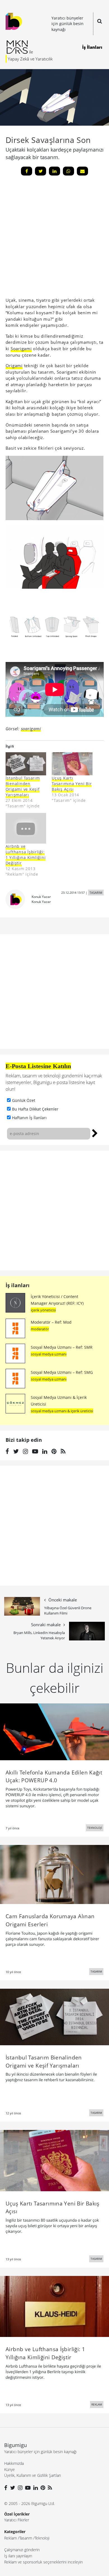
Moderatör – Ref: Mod (51, 1322)
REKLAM (97, 2404)
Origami (14, 366)
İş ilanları (18, 1285)
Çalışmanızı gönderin (22, 2550)
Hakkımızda (14, 2463)
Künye (10, 2469)
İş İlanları (92, 47)
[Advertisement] (54, 1211)
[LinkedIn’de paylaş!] (54, 171)
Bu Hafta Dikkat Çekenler (35, 1109)
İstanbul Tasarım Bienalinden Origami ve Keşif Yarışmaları (23, 786)
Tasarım (26, 2538)
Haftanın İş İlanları (29, 1118)
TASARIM (96, 893)
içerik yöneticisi (43, 1310)
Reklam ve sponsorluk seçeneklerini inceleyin (43, 2562)
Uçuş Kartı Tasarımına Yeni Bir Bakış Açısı (72, 784)
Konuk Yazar (41, 897)
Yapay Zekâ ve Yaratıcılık (30, 59)
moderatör (40, 1329)
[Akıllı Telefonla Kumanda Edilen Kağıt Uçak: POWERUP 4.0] (54, 1731)
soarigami (31, 729)
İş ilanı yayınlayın (18, 2556)
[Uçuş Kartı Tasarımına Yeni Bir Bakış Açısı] (72, 764)
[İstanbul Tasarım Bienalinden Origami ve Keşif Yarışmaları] (26, 764)
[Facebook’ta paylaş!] (27, 171)
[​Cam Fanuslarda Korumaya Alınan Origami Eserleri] (54, 1874)
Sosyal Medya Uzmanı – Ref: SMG (62, 1372)
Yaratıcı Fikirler (17, 2520)
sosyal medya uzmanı (49, 1354)
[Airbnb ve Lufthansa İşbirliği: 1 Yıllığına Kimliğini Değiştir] (26, 828)
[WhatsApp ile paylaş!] (68, 171)
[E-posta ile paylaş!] (82, 171)
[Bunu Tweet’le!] (41, 171)
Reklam (10, 2538)
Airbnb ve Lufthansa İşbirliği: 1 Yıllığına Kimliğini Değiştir (26, 855)
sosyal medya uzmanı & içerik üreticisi (62, 1411)
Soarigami (21, 349)
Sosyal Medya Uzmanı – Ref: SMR (62, 1347)
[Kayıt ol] (95, 1133)
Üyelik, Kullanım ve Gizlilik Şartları (33, 2475)
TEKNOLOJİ (95, 1828)
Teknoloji (42, 2538)
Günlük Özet (24, 1100)
